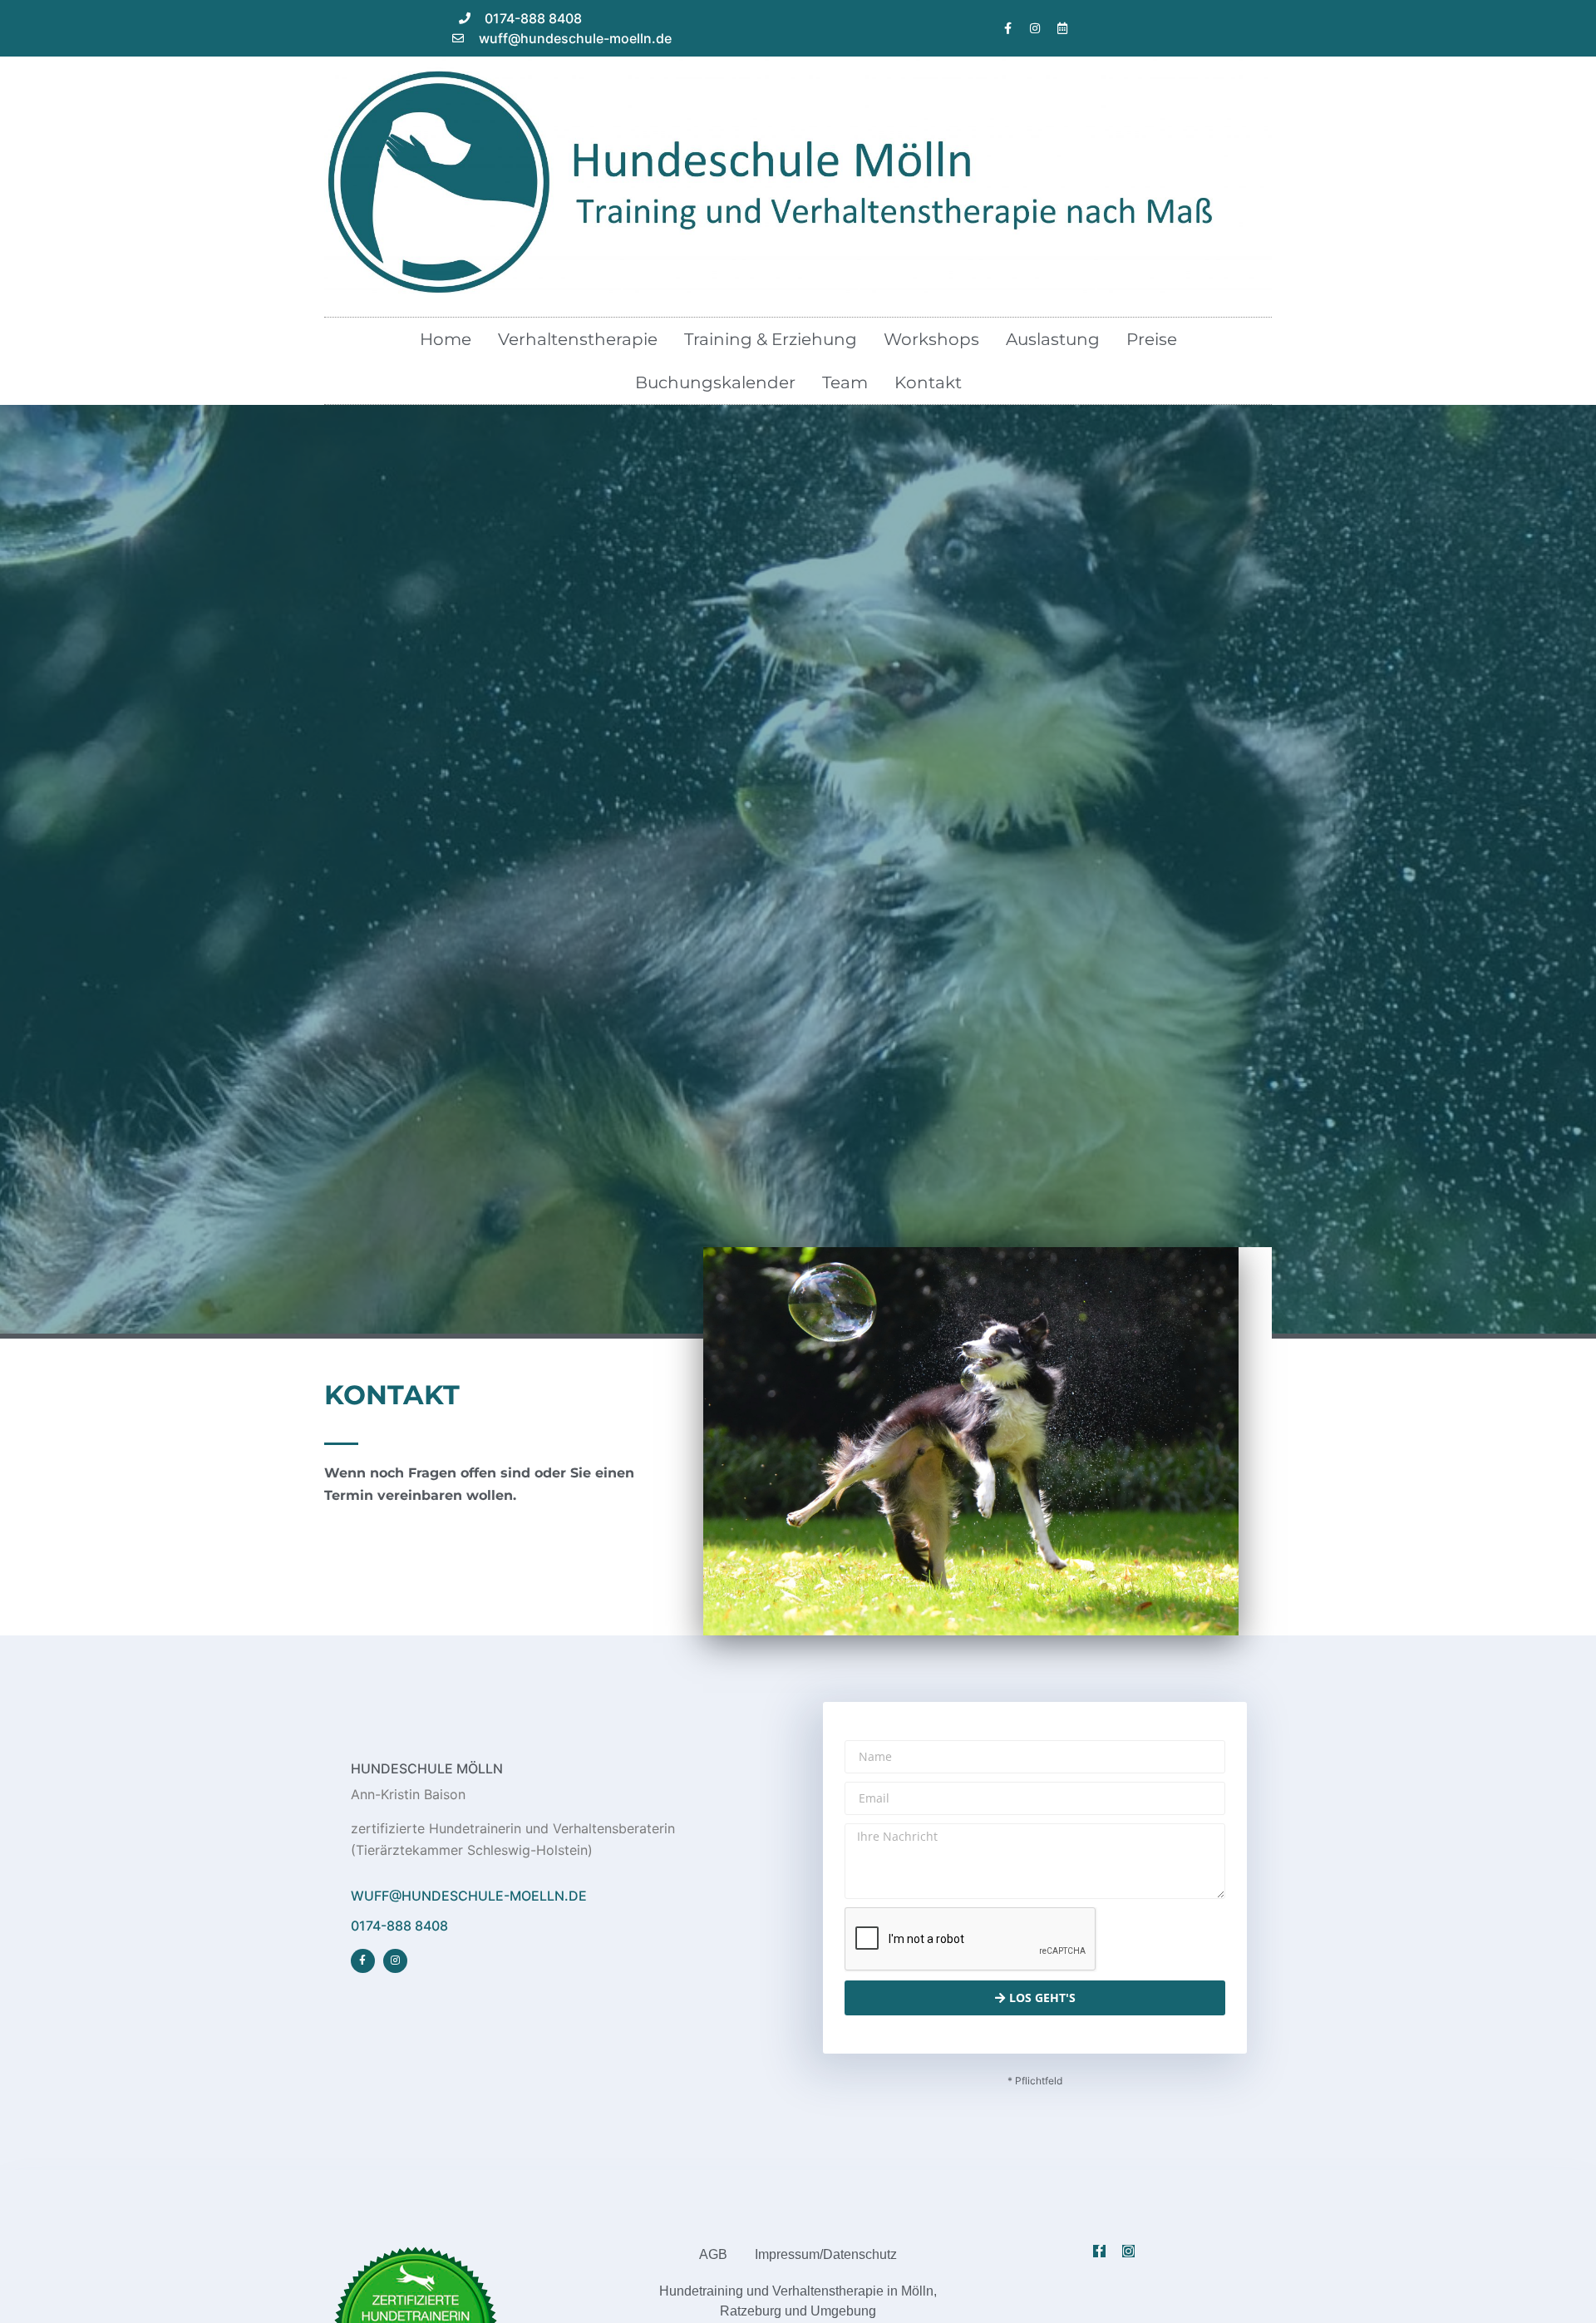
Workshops (931, 339)
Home (446, 339)
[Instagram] (1035, 28)
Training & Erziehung (771, 339)
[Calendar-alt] (1062, 28)
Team (845, 382)
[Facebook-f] (1007, 28)
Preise (1152, 339)
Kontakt (928, 382)
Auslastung (1053, 339)
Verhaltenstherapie (578, 339)
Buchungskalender (715, 382)
